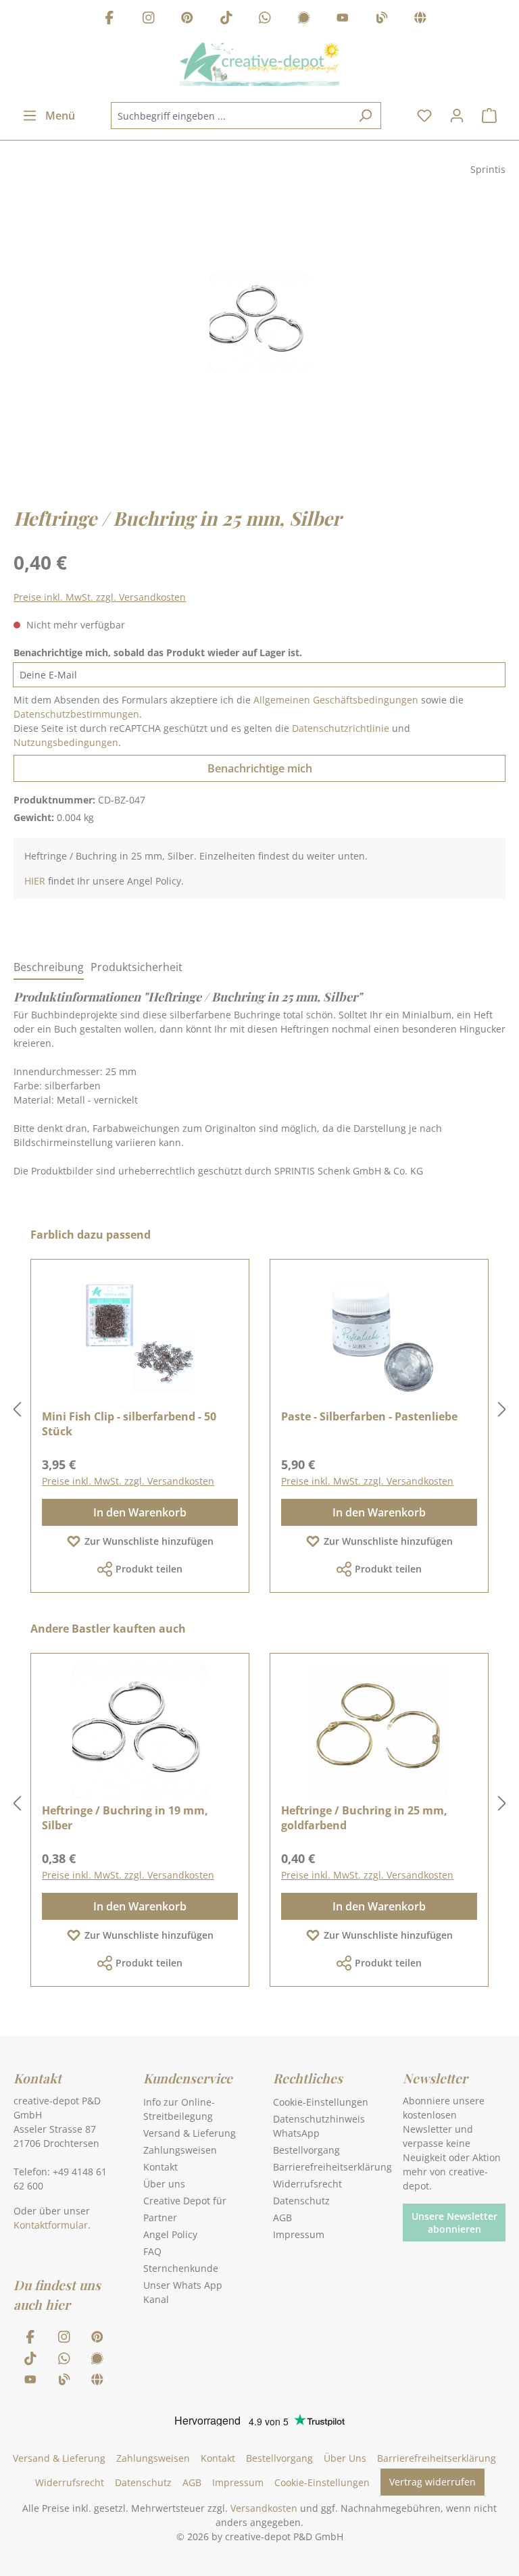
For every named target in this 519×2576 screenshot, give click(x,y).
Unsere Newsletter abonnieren (454, 2223)
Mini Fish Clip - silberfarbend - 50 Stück (129, 1424)
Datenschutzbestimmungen (76, 714)
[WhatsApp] (265, 19)
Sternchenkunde (181, 2268)
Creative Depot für (185, 2201)
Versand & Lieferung (190, 2133)
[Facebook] (109, 19)
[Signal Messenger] (304, 19)
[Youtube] (343, 19)
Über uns (164, 2184)
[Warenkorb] (489, 116)
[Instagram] (149, 19)
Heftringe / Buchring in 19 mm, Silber (125, 1818)
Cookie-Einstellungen (321, 2102)
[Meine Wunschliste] (424, 116)
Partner (160, 2218)
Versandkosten (264, 2508)
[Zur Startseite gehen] (259, 64)
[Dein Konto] (457, 116)
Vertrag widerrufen (432, 2482)
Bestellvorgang (306, 2150)
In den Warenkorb (140, 1512)
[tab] (49, 968)
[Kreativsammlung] (420, 19)
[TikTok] (226, 19)
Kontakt (160, 2167)
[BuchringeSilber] (259, 322)
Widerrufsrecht (307, 2184)
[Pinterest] (187, 19)
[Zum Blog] (382, 19)
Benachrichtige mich (260, 768)
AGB (282, 2218)
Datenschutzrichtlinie (341, 728)
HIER (35, 881)
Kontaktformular (51, 2225)
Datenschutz (301, 2201)
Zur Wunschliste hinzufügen (149, 1541)
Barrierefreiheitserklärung (332, 2167)
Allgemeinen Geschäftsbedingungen (336, 700)
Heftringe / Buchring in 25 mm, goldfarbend (364, 1818)
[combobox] (230, 116)
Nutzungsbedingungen (66, 742)
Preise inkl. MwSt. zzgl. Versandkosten (100, 597)
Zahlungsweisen (180, 2150)
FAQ (152, 2251)
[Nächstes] (502, 1410)
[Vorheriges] (17, 1410)
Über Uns (345, 2458)
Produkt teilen (149, 1569)
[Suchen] (365, 116)
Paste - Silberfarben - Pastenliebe (369, 1416)
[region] (259, 335)
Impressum (299, 2234)
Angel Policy (170, 2234)
